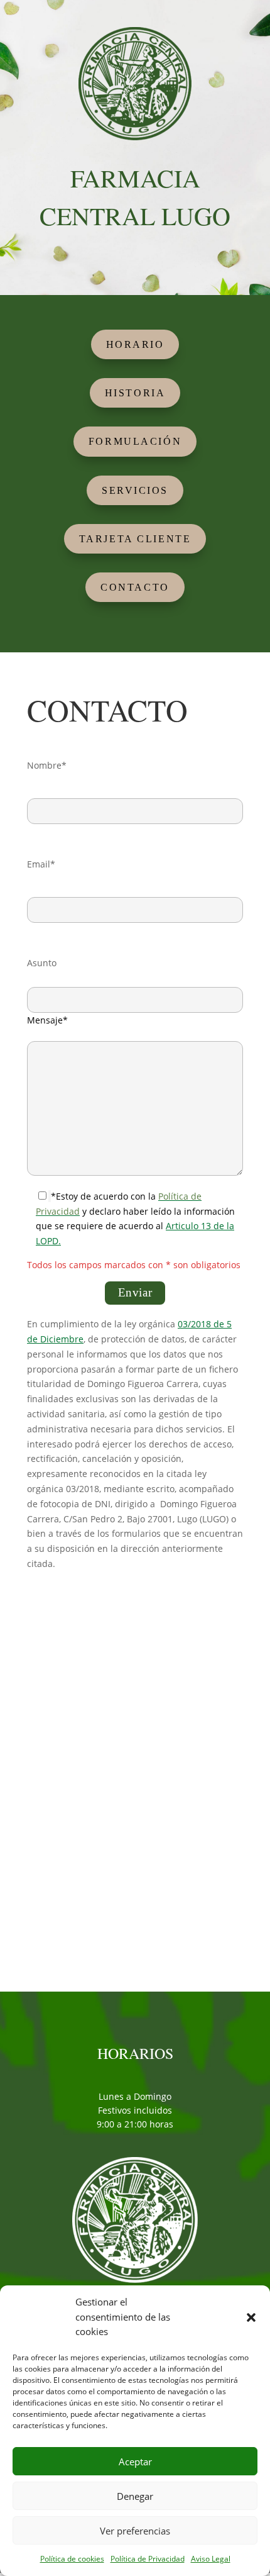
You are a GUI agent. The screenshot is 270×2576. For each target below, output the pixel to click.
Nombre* (47, 765)
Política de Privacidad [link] (148, 2559)
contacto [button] (135, 587)
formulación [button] (135, 441)
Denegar (135, 2496)
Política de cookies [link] (72, 2559)
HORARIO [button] (135, 344)
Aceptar (135, 2462)
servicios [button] (135, 490)
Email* (41, 864)
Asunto (42, 963)
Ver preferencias (135, 2531)
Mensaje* (47, 1020)
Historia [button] (135, 393)
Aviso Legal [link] (211, 2559)
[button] (251, 2317)
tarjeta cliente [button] (135, 539)
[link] (135, 137)
